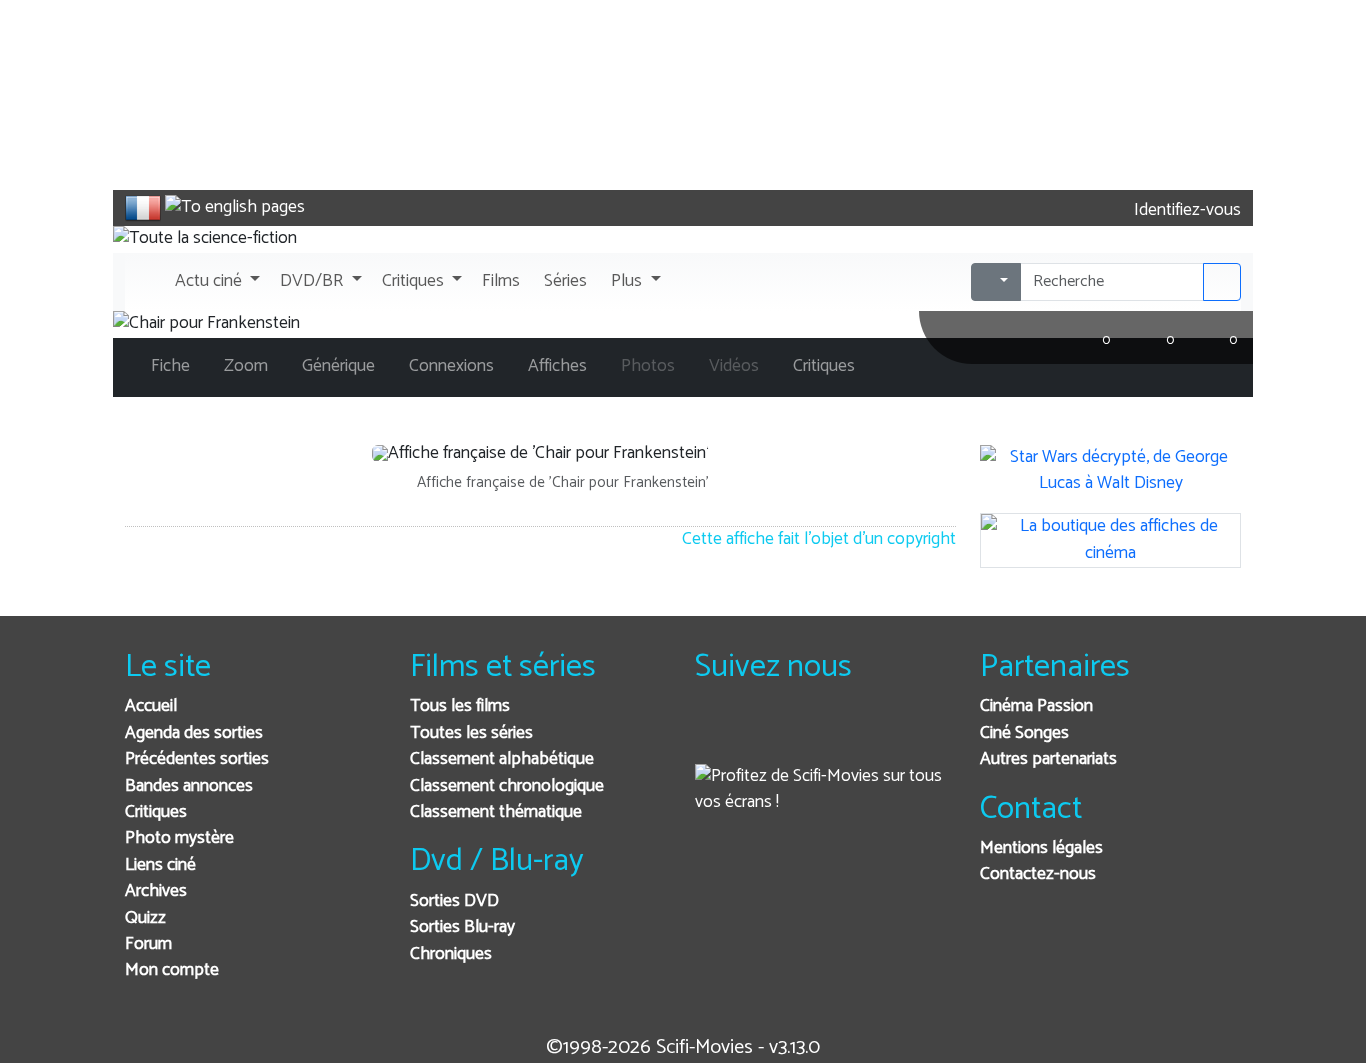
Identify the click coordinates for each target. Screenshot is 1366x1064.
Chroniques (451, 954)
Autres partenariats (1048, 759)
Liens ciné (160, 865)
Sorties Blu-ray (462, 927)
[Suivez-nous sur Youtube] (813, 733)
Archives (156, 891)
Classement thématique (496, 812)
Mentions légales (1041, 848)
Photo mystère (179, 838)
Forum (148, 944)
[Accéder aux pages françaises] (143, 208)
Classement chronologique (507, 786)
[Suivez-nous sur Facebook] (715, 733)
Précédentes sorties (197, 759)
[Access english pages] (235, 208)
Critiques (156, 812)
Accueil (151, 706)
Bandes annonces (189, 786)
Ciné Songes (1024, 733)
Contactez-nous (1038, 874)
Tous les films (460, 706)
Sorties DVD (454, 901)
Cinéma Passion (1036, 706)
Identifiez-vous (1185, 210)
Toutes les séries (471, 733)
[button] (215, 282)
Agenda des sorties (194, 733)
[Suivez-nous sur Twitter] (764, 733)
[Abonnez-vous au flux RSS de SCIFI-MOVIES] (862, 733)
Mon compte (172, 970)
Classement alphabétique (502, 759)
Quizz (145, 918)
